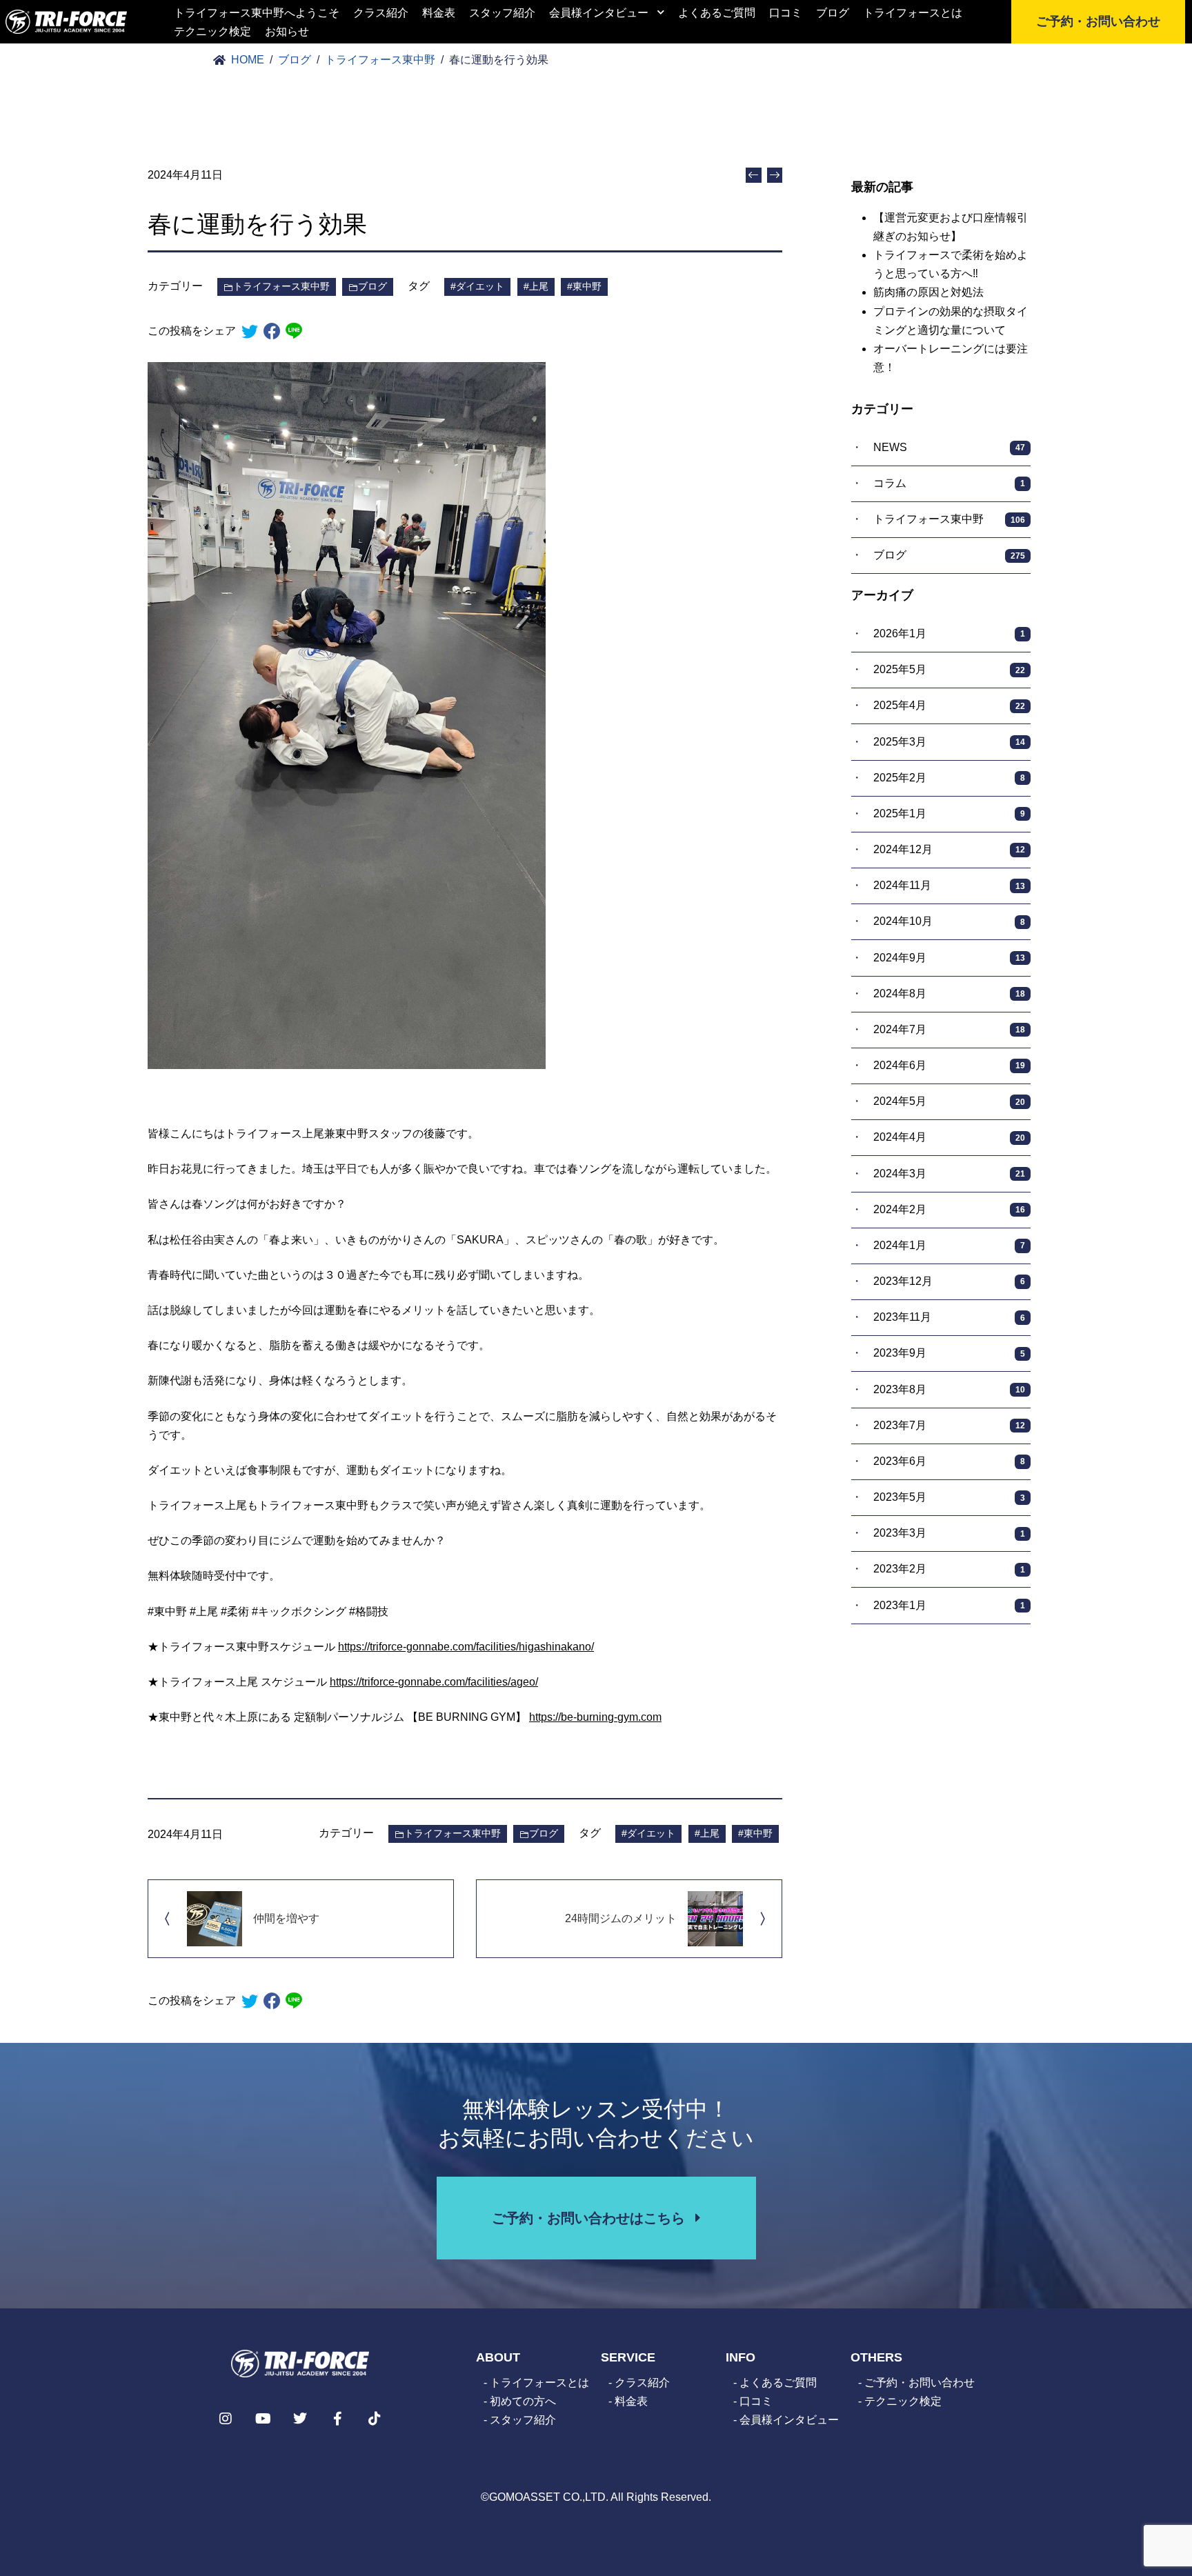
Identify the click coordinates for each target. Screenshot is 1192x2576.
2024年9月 (949, 958)
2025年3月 (949, 742)
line (294, 331)
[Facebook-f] (337, 2419)
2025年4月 (949, 705)
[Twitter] (300, 2419)
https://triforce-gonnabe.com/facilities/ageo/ (434, 1682)
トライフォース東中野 (281, 286)
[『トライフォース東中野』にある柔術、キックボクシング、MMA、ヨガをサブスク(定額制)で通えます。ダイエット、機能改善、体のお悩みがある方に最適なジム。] (66, 22)
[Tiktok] (375, 2419)
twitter (250, 331)
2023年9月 (949, 1353)
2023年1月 (949, 1605)
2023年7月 (949, 1425)
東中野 (587, 286)
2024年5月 (949, 1101)
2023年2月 (949, 1569)
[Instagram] (226, 2419)
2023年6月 (949, 1461)
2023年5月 (949, 1497)
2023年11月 (949, 1317)
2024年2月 (949, 1209)
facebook (272, 331)
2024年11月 (949, 885)
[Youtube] (263, 2419)
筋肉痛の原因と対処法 (928, 292)
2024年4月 (949, 1137)
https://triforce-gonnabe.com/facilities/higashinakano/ (466, 1647)
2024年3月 (949, 1174)
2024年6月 (949, 1065)
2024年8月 (949, 994)
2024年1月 (949, 1245)
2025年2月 (949, 778)
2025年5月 (949, 669)
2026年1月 (949, 633)
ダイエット (480, 286)
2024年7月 (949, 1029)
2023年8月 (949, 1389)
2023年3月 (949, 1533)
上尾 (539, 286)
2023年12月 (949, 1281)
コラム (949, 483)
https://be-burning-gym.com (595, 1717)
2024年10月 (949, 921)
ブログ (372, 286)
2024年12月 (949, 849)
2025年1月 (949, 813)
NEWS (949, 447)
